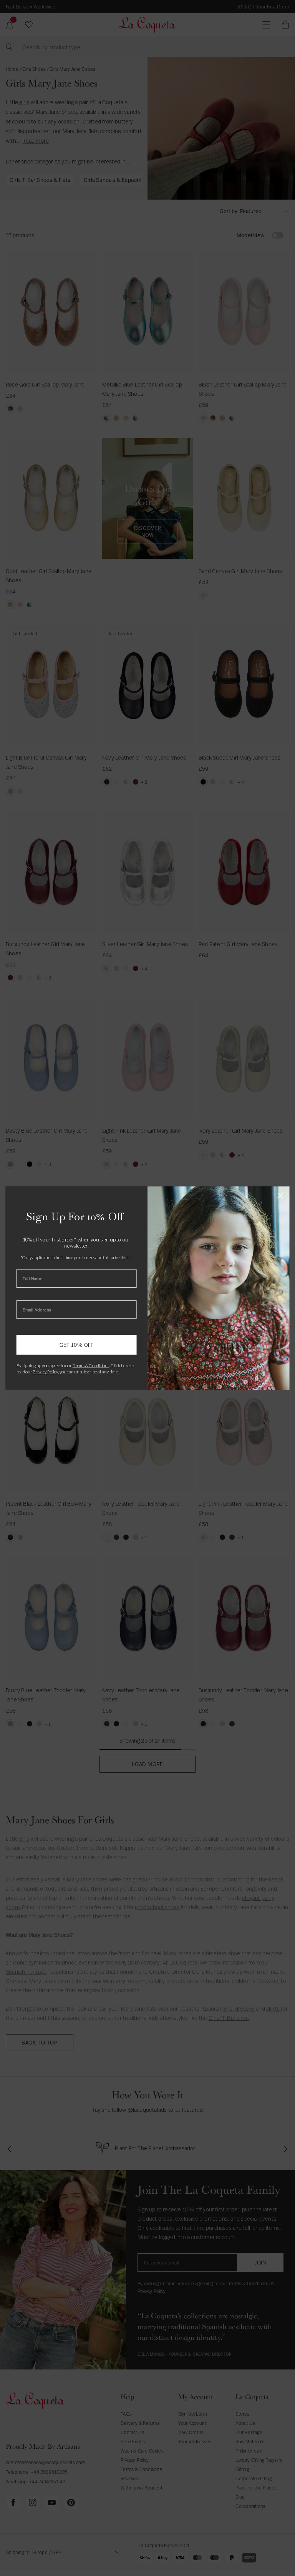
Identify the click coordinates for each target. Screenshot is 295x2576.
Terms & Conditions (91, 1365)
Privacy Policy (45, 1371)
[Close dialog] (280, 1196)
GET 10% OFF (77, 1345)
